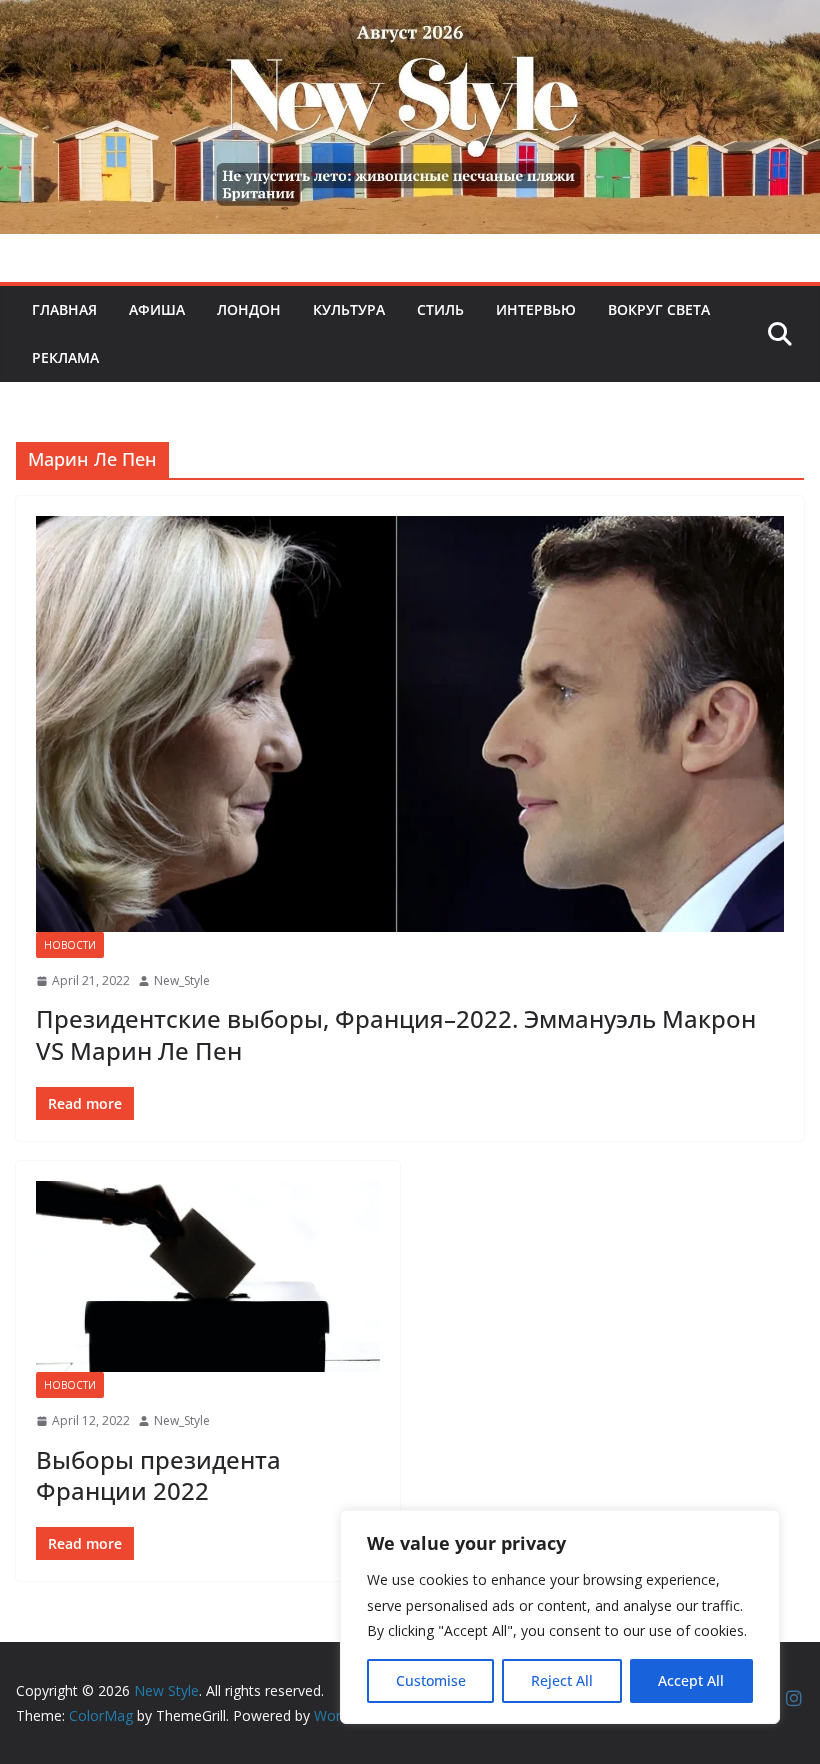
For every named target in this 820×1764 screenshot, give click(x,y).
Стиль (440, 309)
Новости (70, 945)
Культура (349, 309)
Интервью (536, 309)
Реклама (65, 357)
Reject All (562, 1680)
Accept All (691, 1680)
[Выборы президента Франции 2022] (208, 1276)
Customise (431, 1680)
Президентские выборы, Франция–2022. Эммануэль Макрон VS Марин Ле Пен (396, 1034)
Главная (64, 309)
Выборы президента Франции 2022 (158, 1475)
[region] (560, 1617)
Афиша (157, 309)
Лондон (249, 309)
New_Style (182, 980)
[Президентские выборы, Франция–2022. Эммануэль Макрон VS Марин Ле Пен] (410, 724)
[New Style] (410, 21)
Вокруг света (659, 309)
